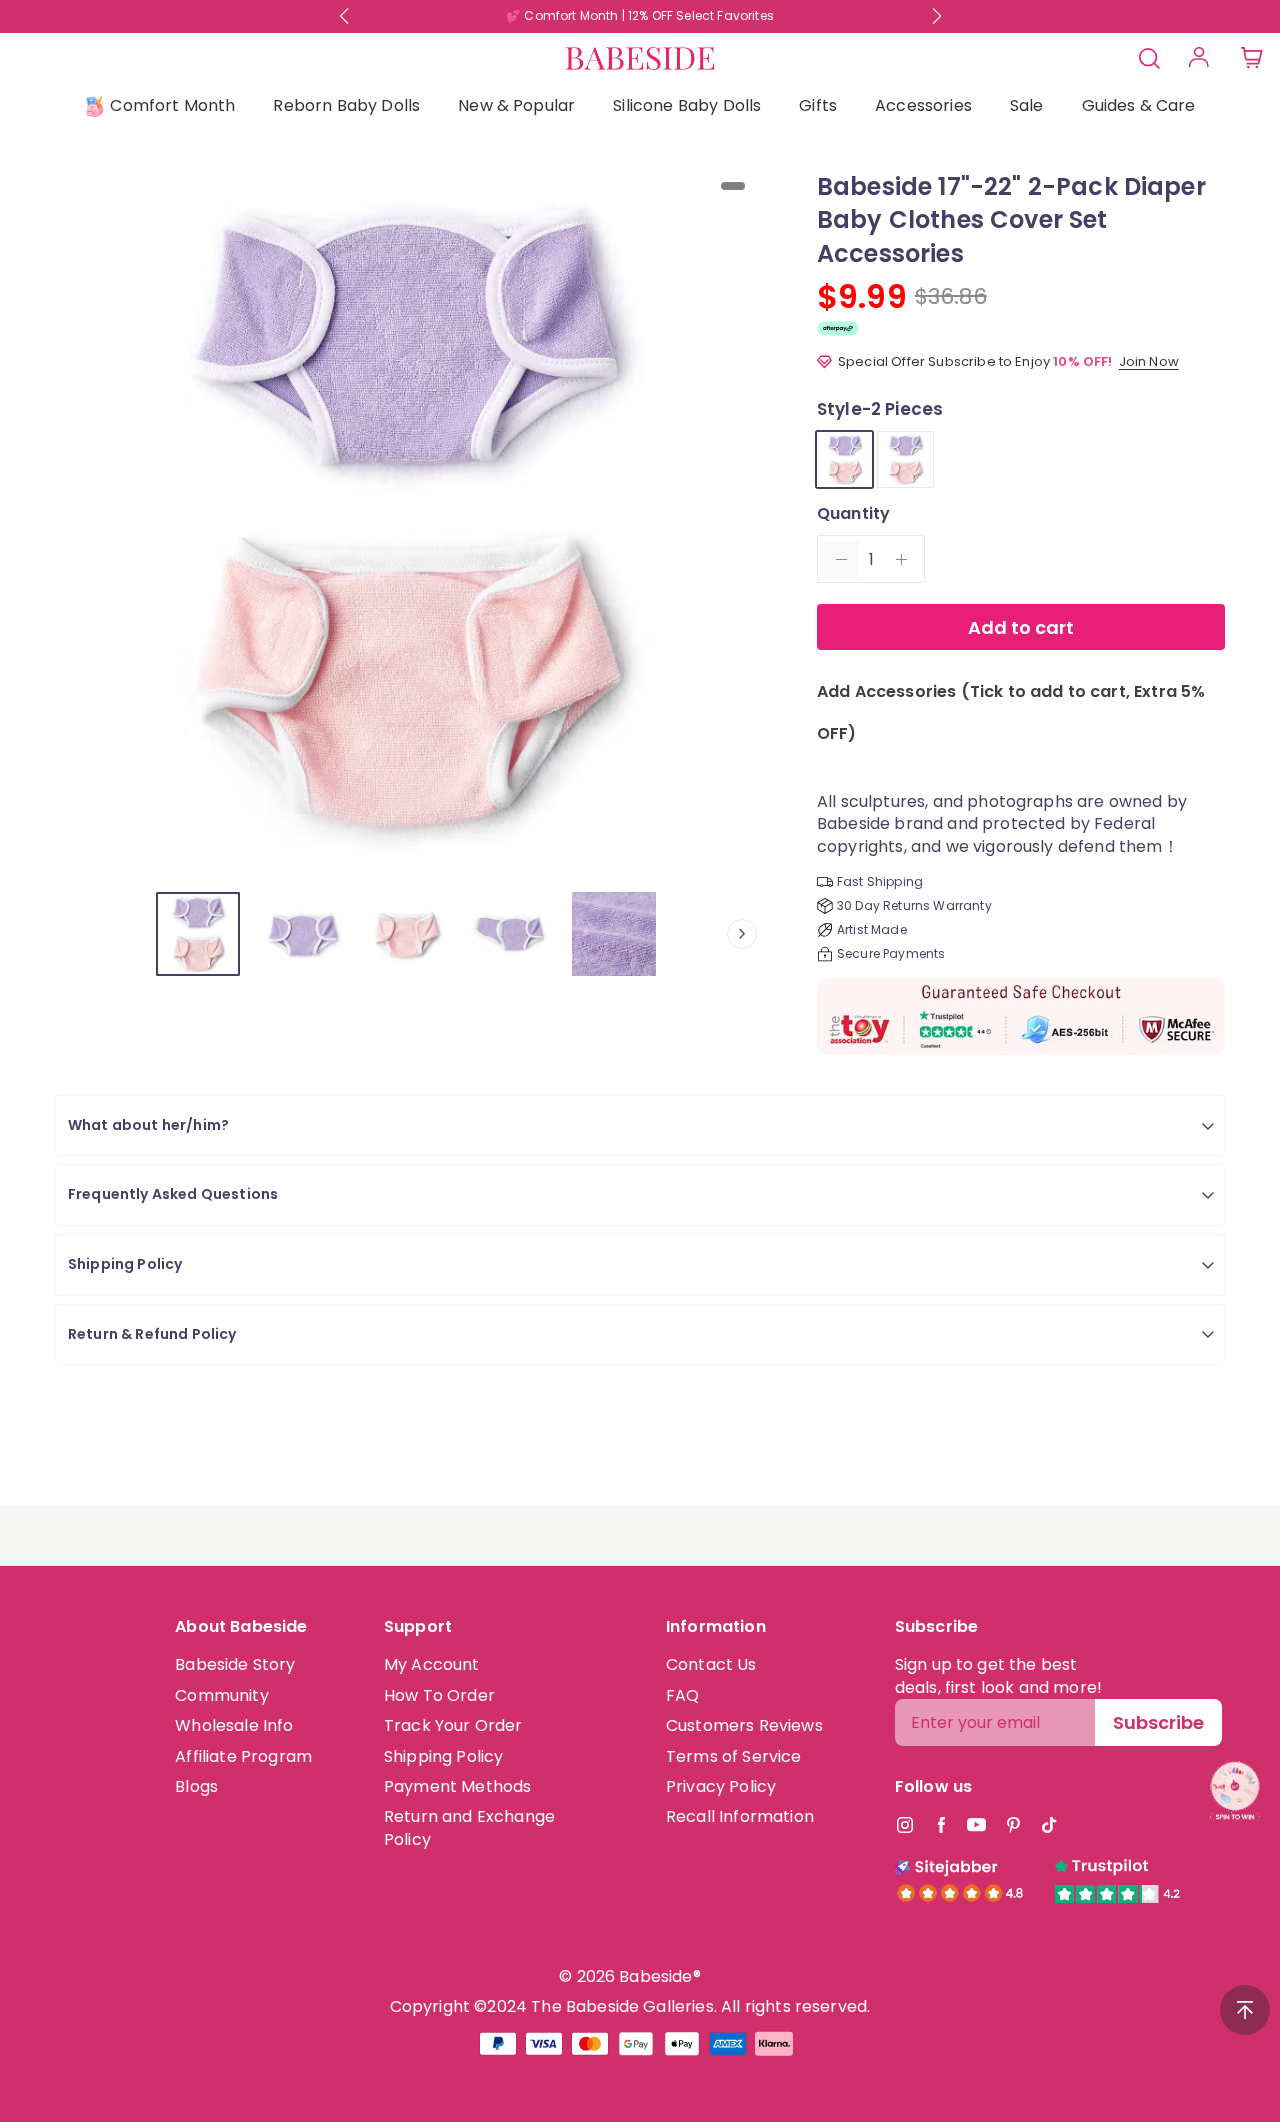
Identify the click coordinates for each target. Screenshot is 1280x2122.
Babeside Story (235, 1664)
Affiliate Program (243, 1756)
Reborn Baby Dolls (346, 105)
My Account (432, 1664)
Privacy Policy (721, 1786)
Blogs (196, 1786)
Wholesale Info (234, 1725)
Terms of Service (734, 1756)
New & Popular (516, 105)
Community (221, 1695)
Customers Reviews (744, 1725)
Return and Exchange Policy (469, 1827)
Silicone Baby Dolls (687, 105)
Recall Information (740, 1816)
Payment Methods (457, 1786)
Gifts (818, 105)
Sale (1027, 105)
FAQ (682, 1695)
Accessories (923, 105)
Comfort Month (172, 105)
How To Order (439, 1695)
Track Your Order (453, 1725)
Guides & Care (1139, 105)
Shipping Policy (443, 1756)
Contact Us (711, 1664)
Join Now (1149, 361)
